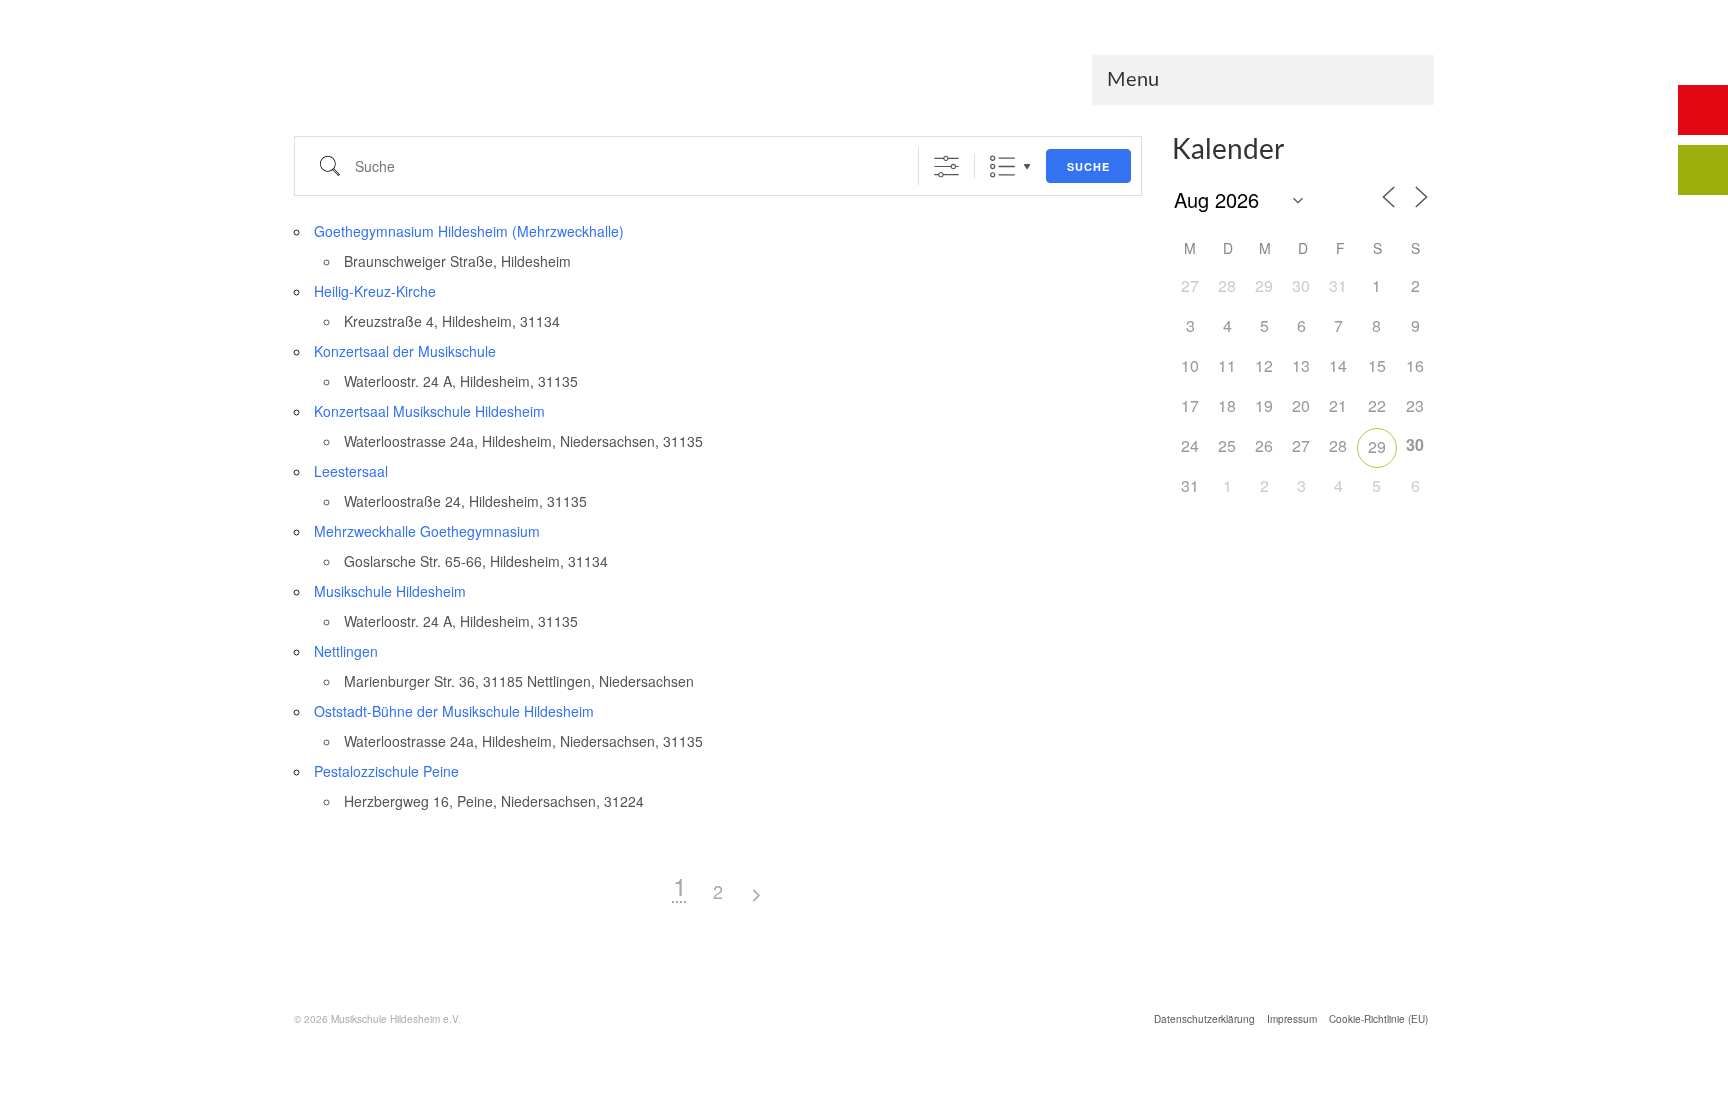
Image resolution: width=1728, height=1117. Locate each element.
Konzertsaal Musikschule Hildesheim (429, 411)
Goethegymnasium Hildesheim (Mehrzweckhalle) (469, 231)
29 (1377, 446)
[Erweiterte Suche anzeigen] (946, 166)
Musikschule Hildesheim (390, 591)
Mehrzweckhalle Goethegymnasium (427, 531)
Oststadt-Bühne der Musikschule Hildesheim (454, 711)
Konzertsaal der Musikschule (405, 351)
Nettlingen (346, 651)
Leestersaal (351, 471)
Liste (1002, 166)
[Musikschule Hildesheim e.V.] (864, 69)
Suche (1088, 166)
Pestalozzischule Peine (386, 771)
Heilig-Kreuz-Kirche (375, 291)
